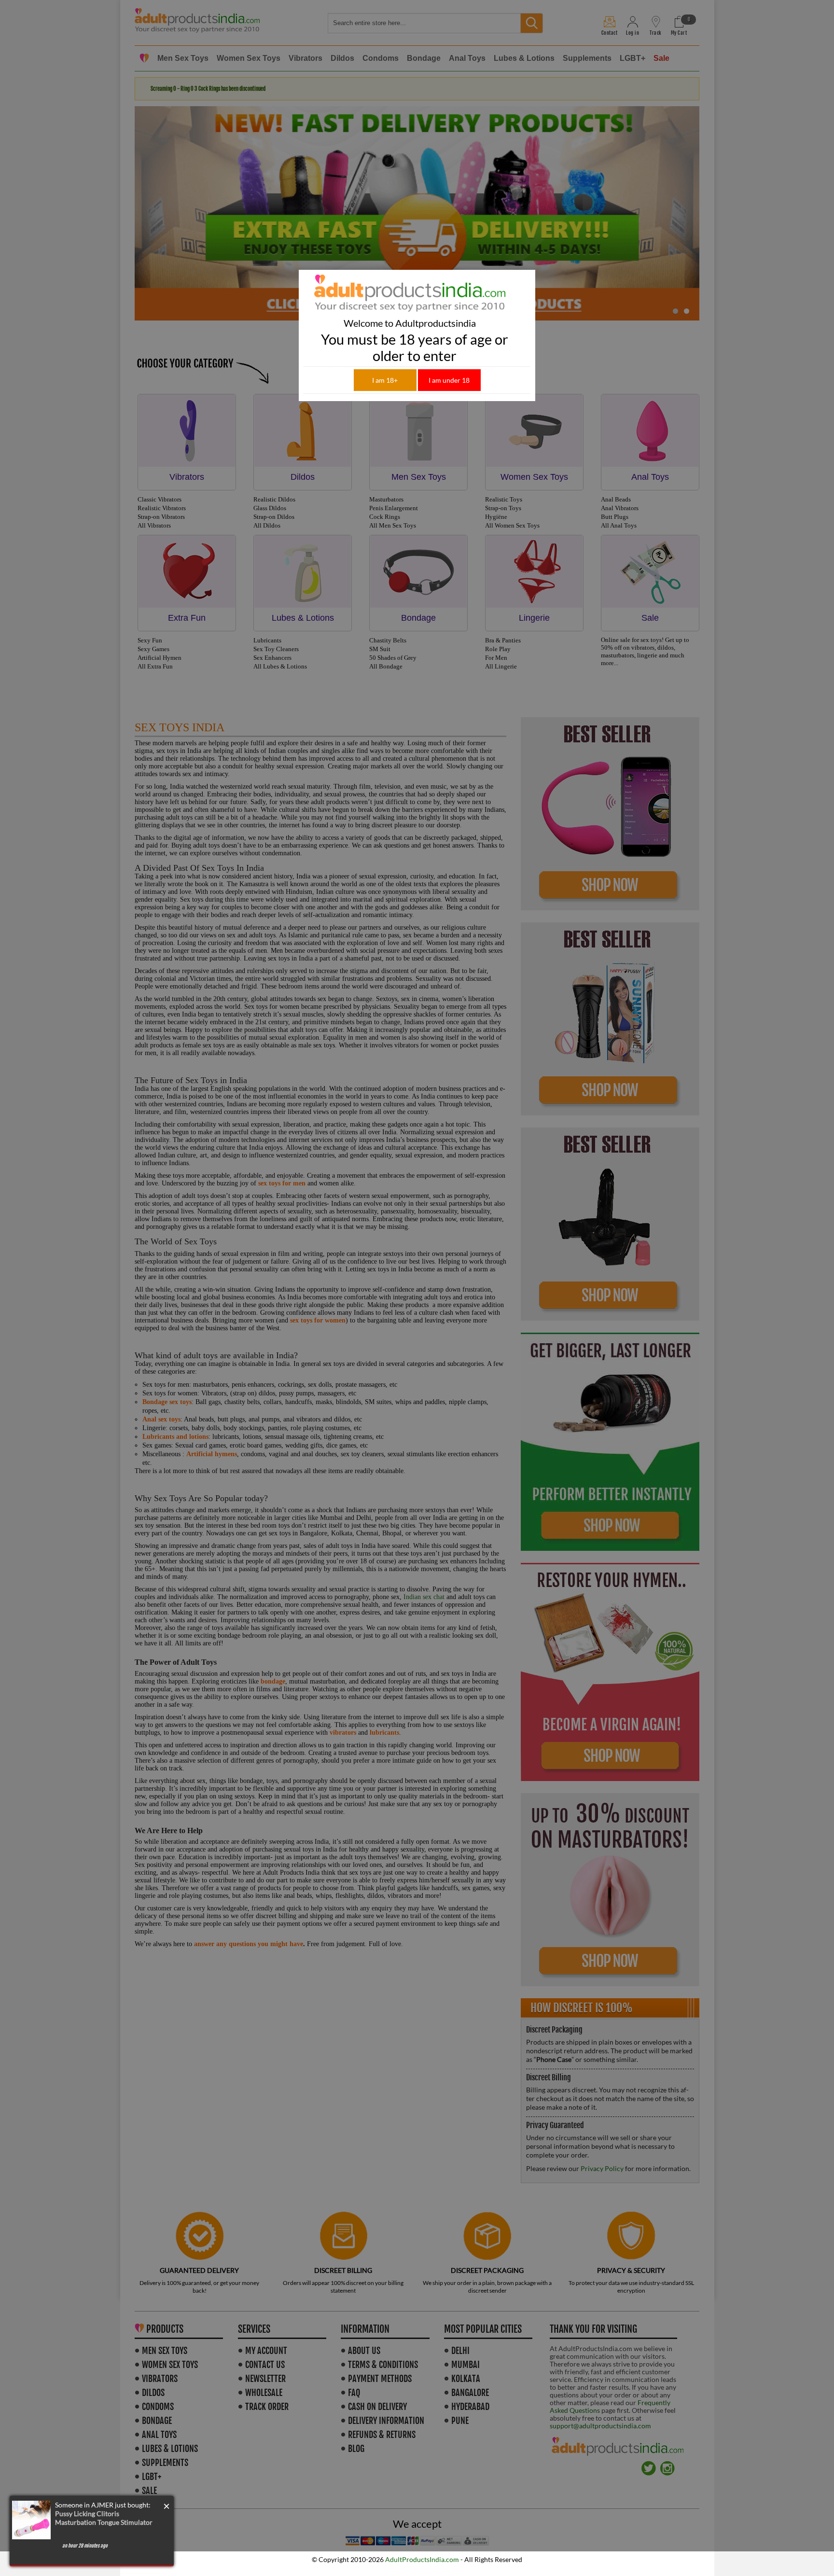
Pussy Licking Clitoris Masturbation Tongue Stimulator (104, 2518)
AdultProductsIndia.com (422, 2559)
